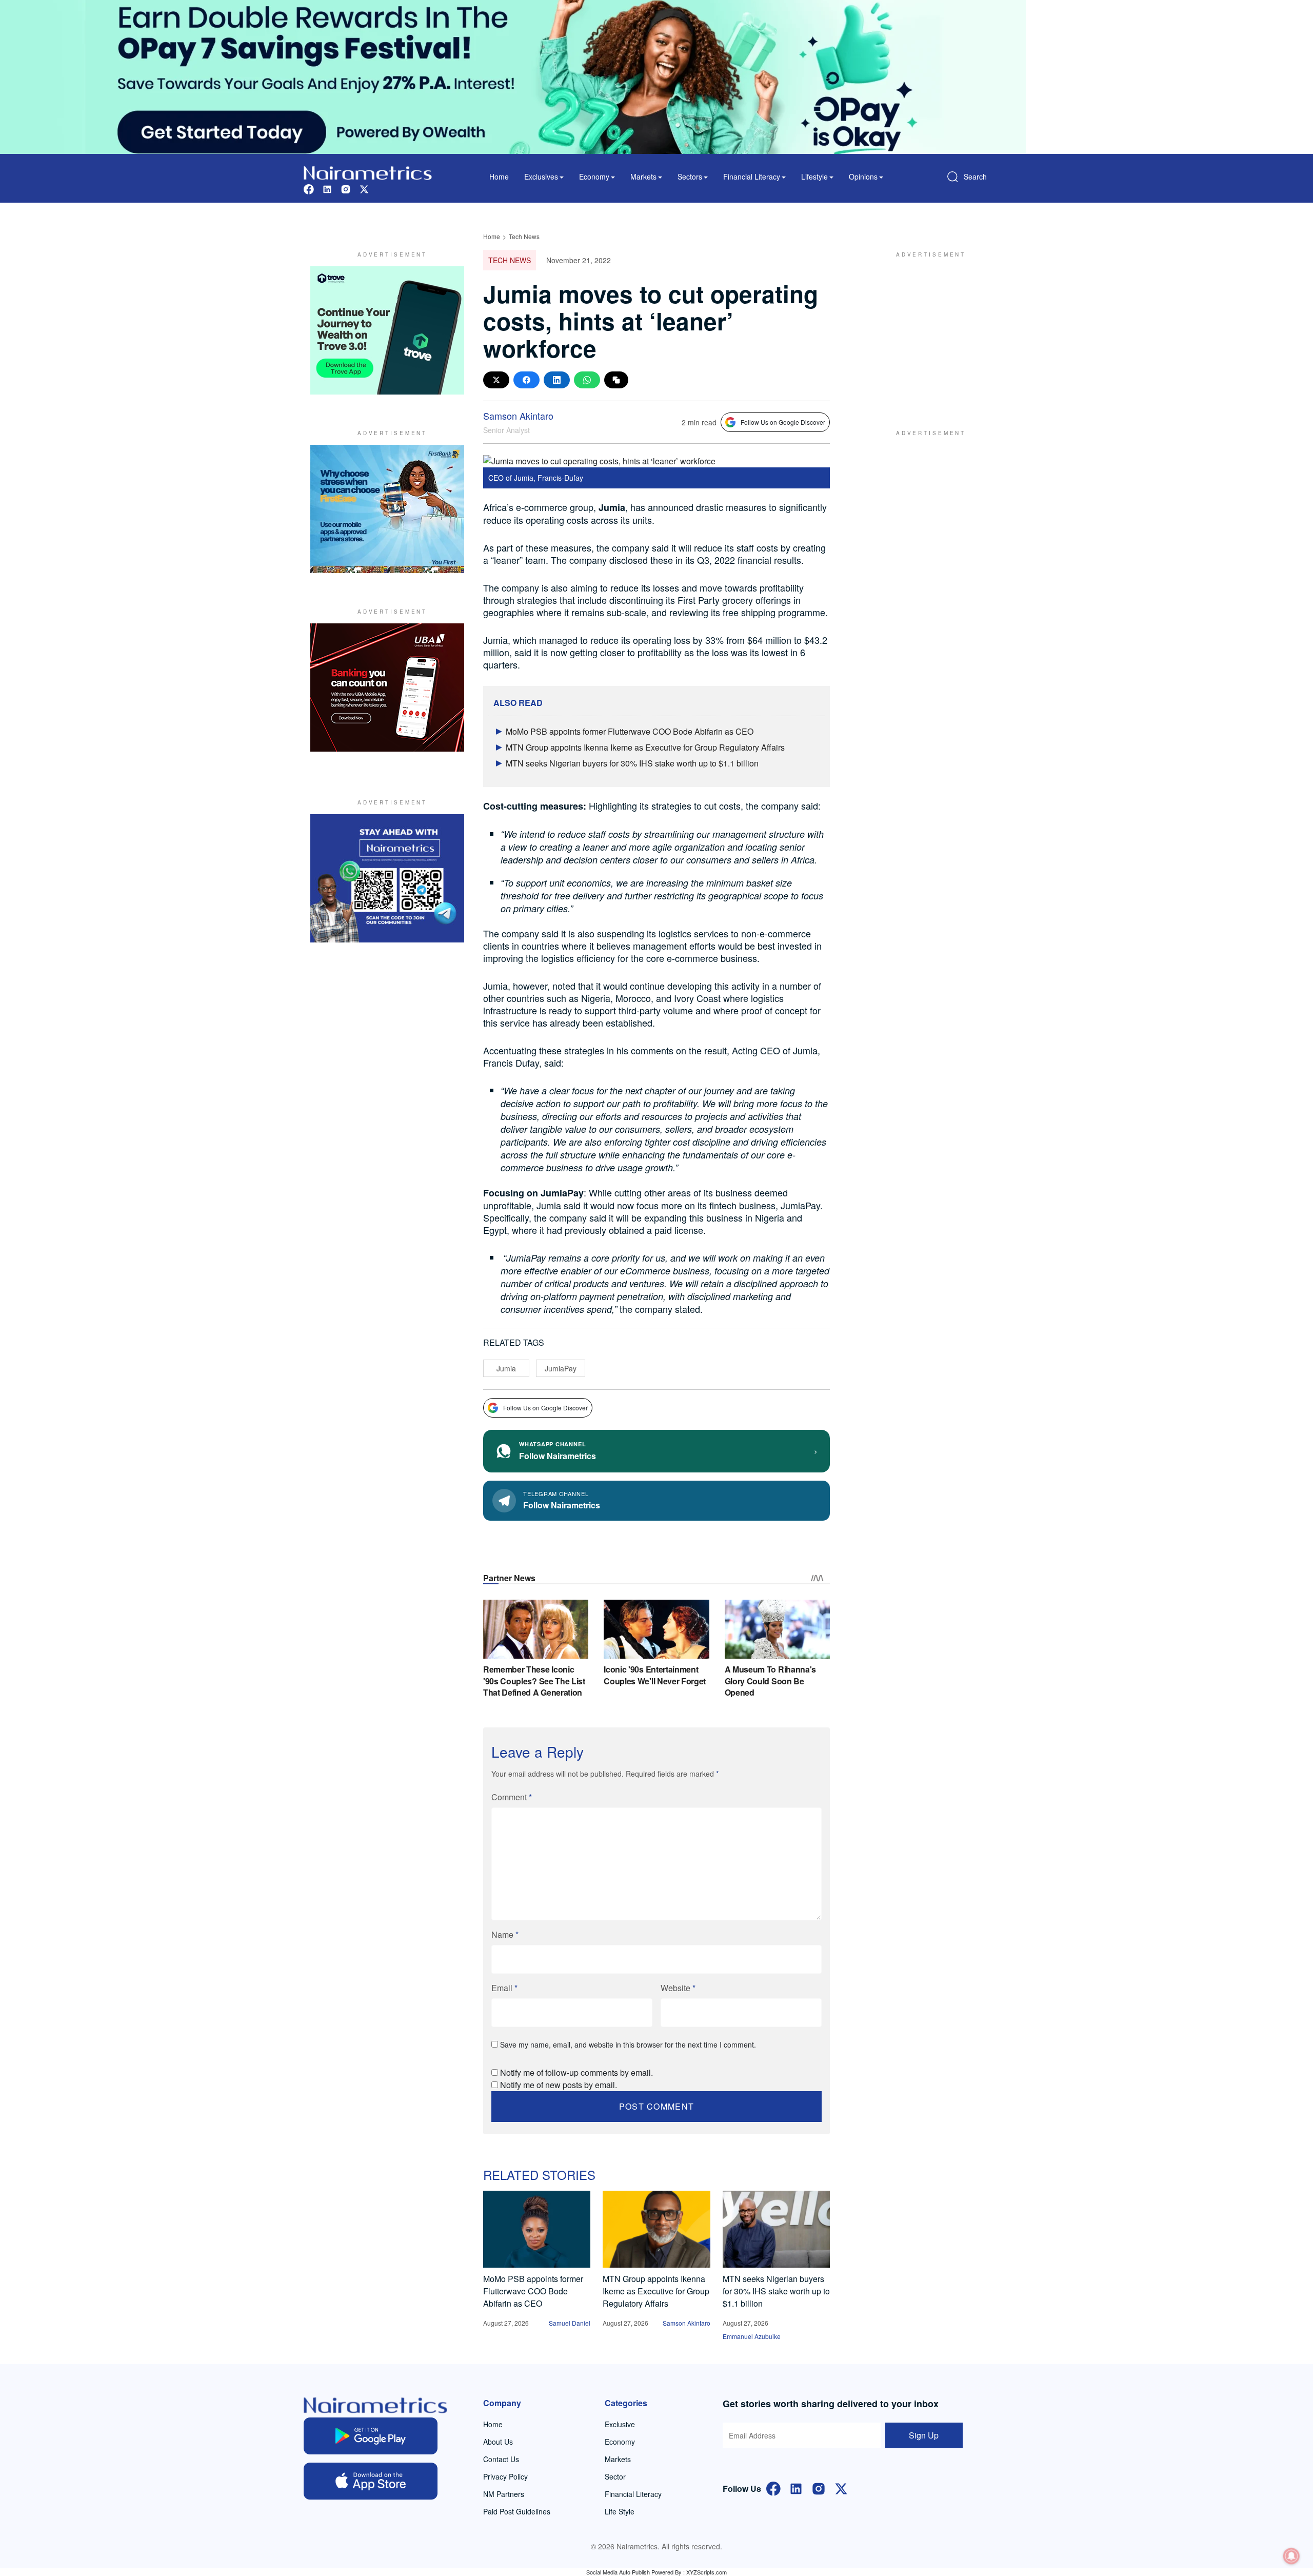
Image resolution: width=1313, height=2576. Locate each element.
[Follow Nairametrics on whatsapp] (387, 878)
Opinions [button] (863, 176)
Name (505, 1934)
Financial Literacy (633, 2494)
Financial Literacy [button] (752, 176)
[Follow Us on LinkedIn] (796, 2487)
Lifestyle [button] (814, 176)
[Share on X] (496, 380)
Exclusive (620, 2424)
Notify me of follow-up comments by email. (576, 2072)
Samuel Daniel (570, 2323)
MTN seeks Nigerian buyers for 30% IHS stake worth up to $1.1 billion (632, 763)
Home (499, 176)
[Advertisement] (926, 330)
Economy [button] (594, 176)
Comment (512, 1797)
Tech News (524, 236)
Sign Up (924, 2435)
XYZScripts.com (707, 2572)
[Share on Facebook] (526, 380)
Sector (615, 2476)
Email (504, 1988)
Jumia (506, 1368)
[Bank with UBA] (387, 687)
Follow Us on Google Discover (783, 422)
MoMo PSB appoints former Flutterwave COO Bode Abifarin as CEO (630, 731)
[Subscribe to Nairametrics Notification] (1291, 2556)
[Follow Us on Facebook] (773, 2487)
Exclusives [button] (541, 176)
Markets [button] (643, 176)
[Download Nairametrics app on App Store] (371, 2481)
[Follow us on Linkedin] (327, 188)
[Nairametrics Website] (368, 172)
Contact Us (501, 2459)
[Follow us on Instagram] (346, 188)
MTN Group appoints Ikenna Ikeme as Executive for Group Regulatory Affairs (645, 747)
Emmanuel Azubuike (752, 2336)
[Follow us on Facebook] (309, 188)
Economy (620, 2442)
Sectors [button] (690, 176)
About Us (498, 2442)
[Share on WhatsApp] (587, 380)
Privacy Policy (505, 2476)
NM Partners (504, 2494)
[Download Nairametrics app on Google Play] (371, 2436)
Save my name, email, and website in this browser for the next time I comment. (628, 2044)
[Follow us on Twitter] (364, 188)
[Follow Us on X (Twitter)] (841, 2487)
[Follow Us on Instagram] (819, 2487)
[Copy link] (616, 380)
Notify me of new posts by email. (559, 2085)
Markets (618, 2459)
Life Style (620, 2511)
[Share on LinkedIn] (557, 380)
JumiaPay (561, 1368)
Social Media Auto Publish (618, 2572)
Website (678, 1988)
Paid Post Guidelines (517, 2511)
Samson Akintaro (518, 416)
